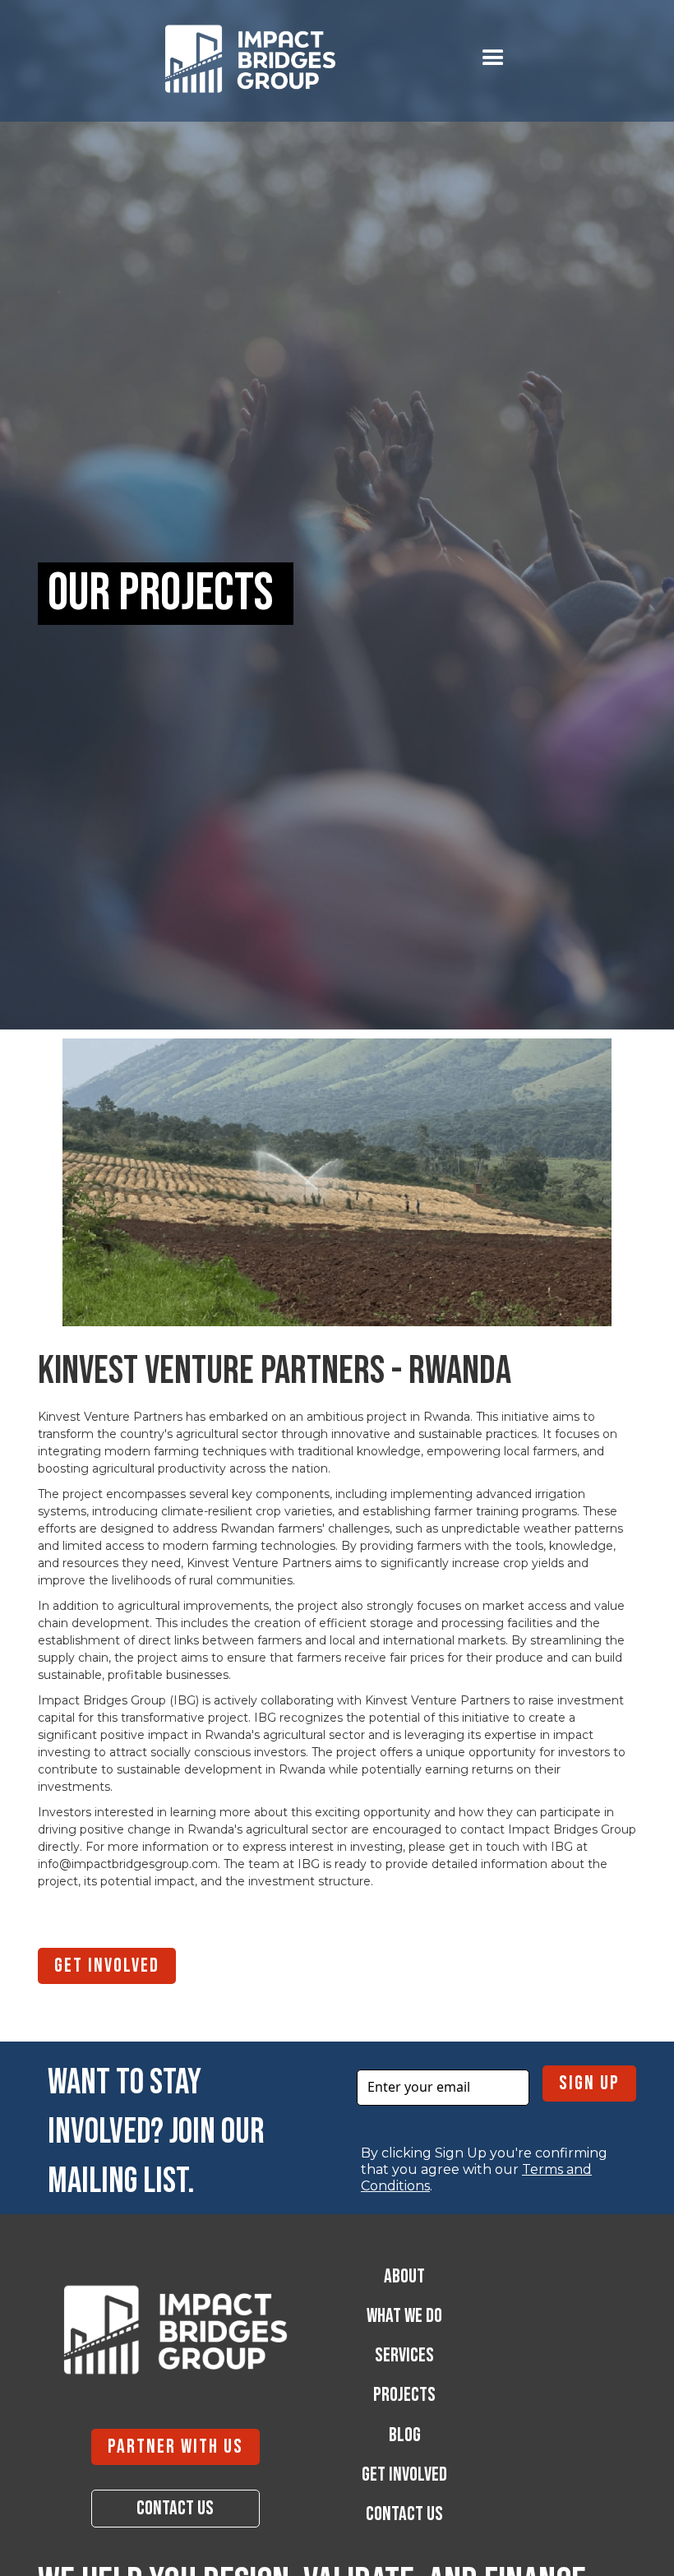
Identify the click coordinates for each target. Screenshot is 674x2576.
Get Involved (404, 2475)
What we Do (404, 2316)
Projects (404, 2395)
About (404, 2277)
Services (404, 2356)
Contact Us (175, 2508)
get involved (107, 1966)
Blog (405, 2435)
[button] (493, 58)
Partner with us (175, 2447)
